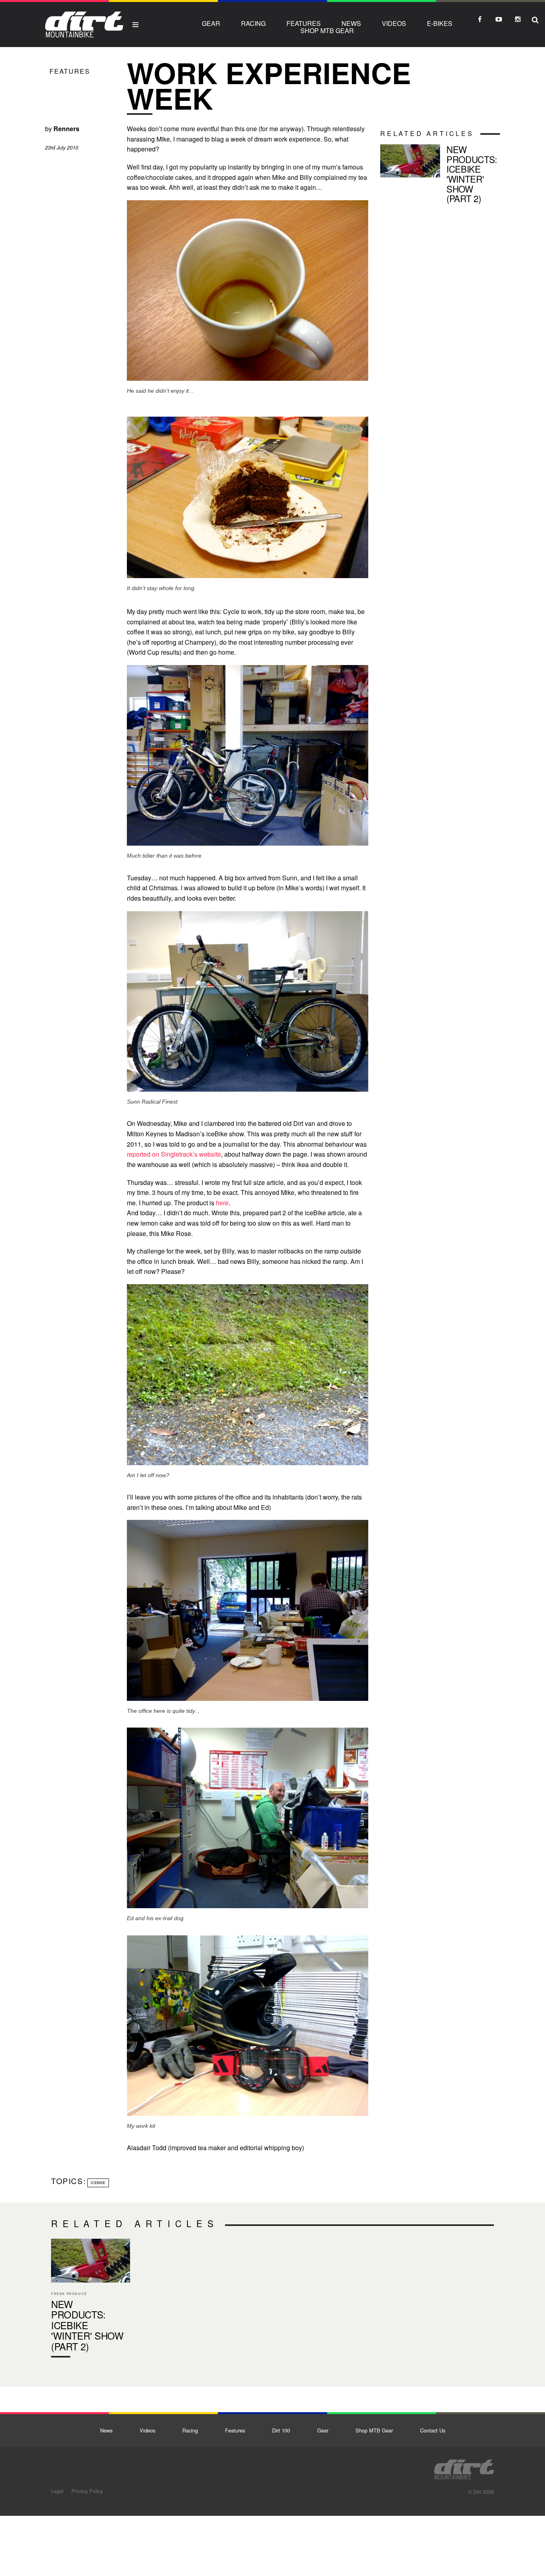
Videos (394, 23)
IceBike (98, 2182)
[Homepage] (464, 2467)
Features (304, 23)
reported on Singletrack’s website (174, 1154)
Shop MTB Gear (327, 31)
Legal (57, 2491)
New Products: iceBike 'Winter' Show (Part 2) (440, 175)
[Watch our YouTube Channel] (499, 19)
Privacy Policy (87, 2491)
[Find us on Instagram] (518, 19)
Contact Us (433, 2430)
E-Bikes (440, 23)
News (351, 23)
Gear (211, 23)
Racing (253, 23)
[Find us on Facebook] (480, 19)
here (222, 1203)
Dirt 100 (281, 2430)
